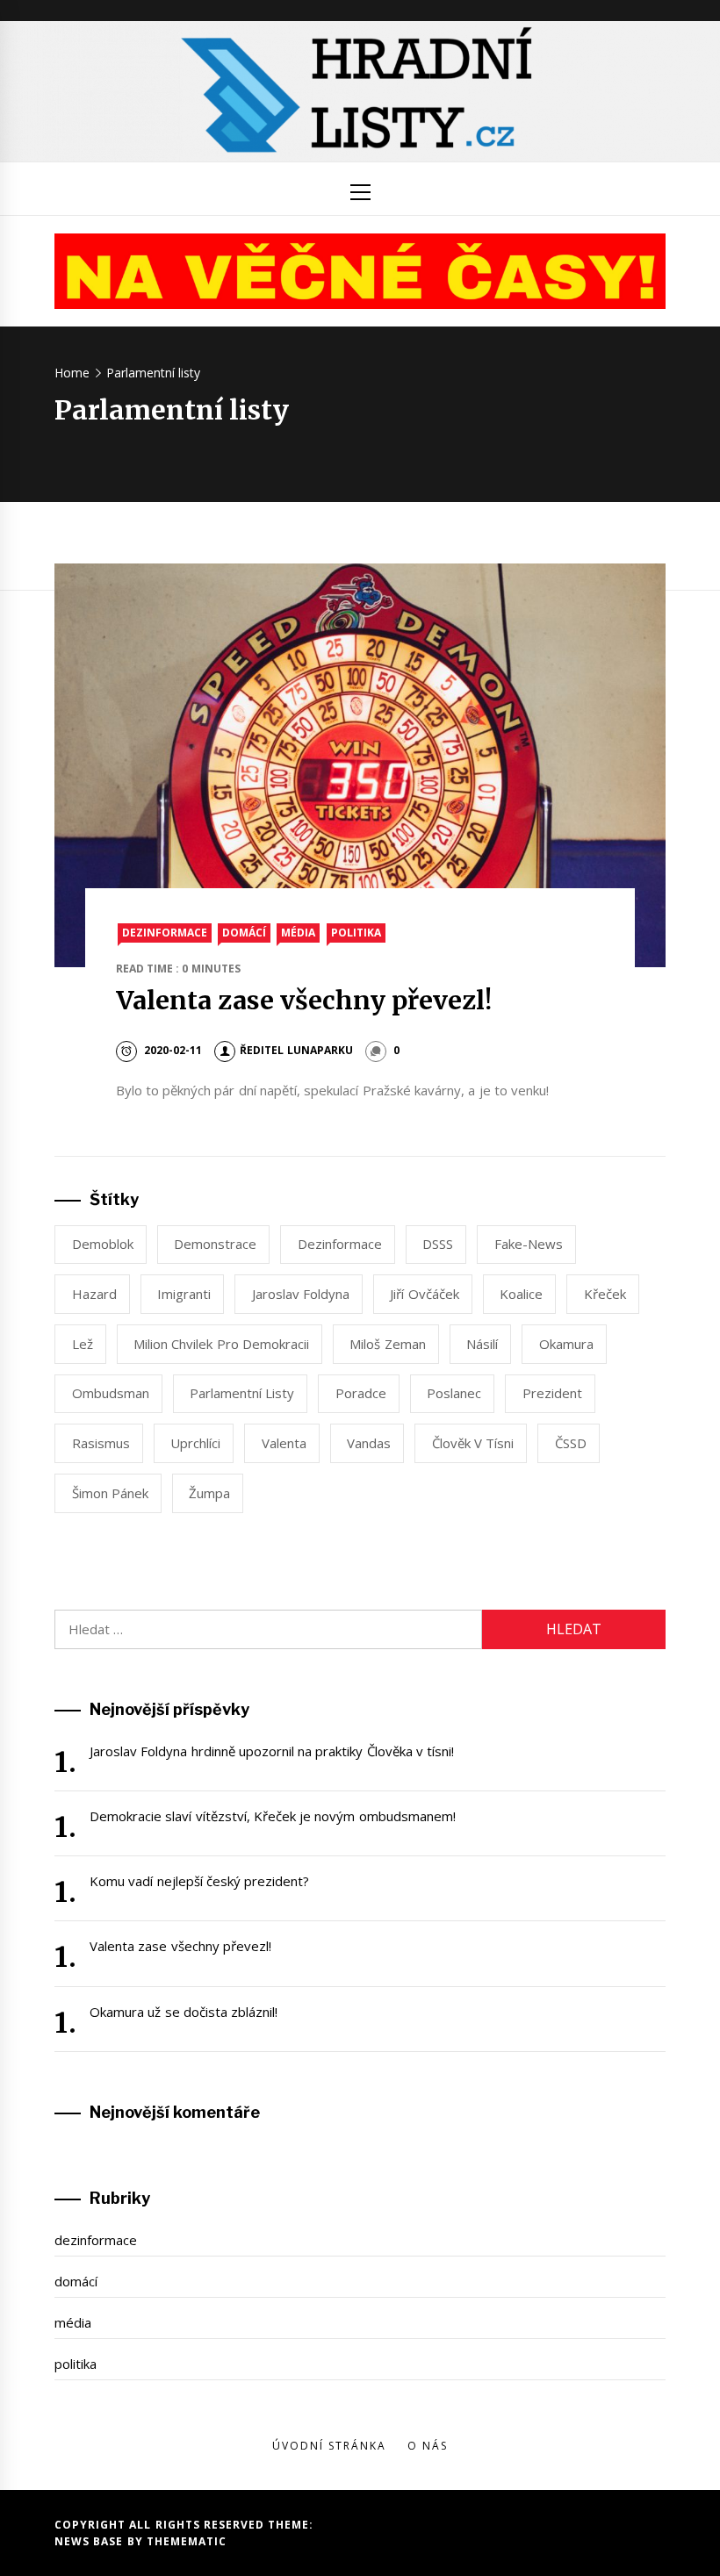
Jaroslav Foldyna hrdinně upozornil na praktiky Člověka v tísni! (272, 1751)
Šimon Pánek (110, 1493)
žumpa (209, 1493)
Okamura (566, 1344)
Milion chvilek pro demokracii (221, 1344)
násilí (482, 1344)
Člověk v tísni (473, 1443)
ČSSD (571, 1443)
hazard (94, 1294)
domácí (244, 933)
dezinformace (165, 933)
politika (356, 933)
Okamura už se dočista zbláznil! (184, 2012)
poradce (361, 1393)
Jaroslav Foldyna (301, 1294)
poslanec (454, 1393)
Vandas (369, 1443)
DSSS (438, 1244)
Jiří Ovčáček (424, 1294)
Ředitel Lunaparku (296, 1050)
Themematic (187, 2541)
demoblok (103, 1244)
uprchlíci (195, 1443)
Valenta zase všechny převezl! (304, 1001)
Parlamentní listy (242, 1393)
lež (83, 1344)
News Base (91, 2541)
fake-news (529, 1244)
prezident (552, 1393)
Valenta (284, 1443)
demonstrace (215, 1244)
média (298, 933)
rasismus (101, 1443)
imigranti (184, 1294)
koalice (521, 1294)
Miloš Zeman (387, 1344)
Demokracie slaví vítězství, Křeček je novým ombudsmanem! (273, 1816)
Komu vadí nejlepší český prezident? (199, 1881)
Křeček (605, 1294)
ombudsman (111, 1393)
